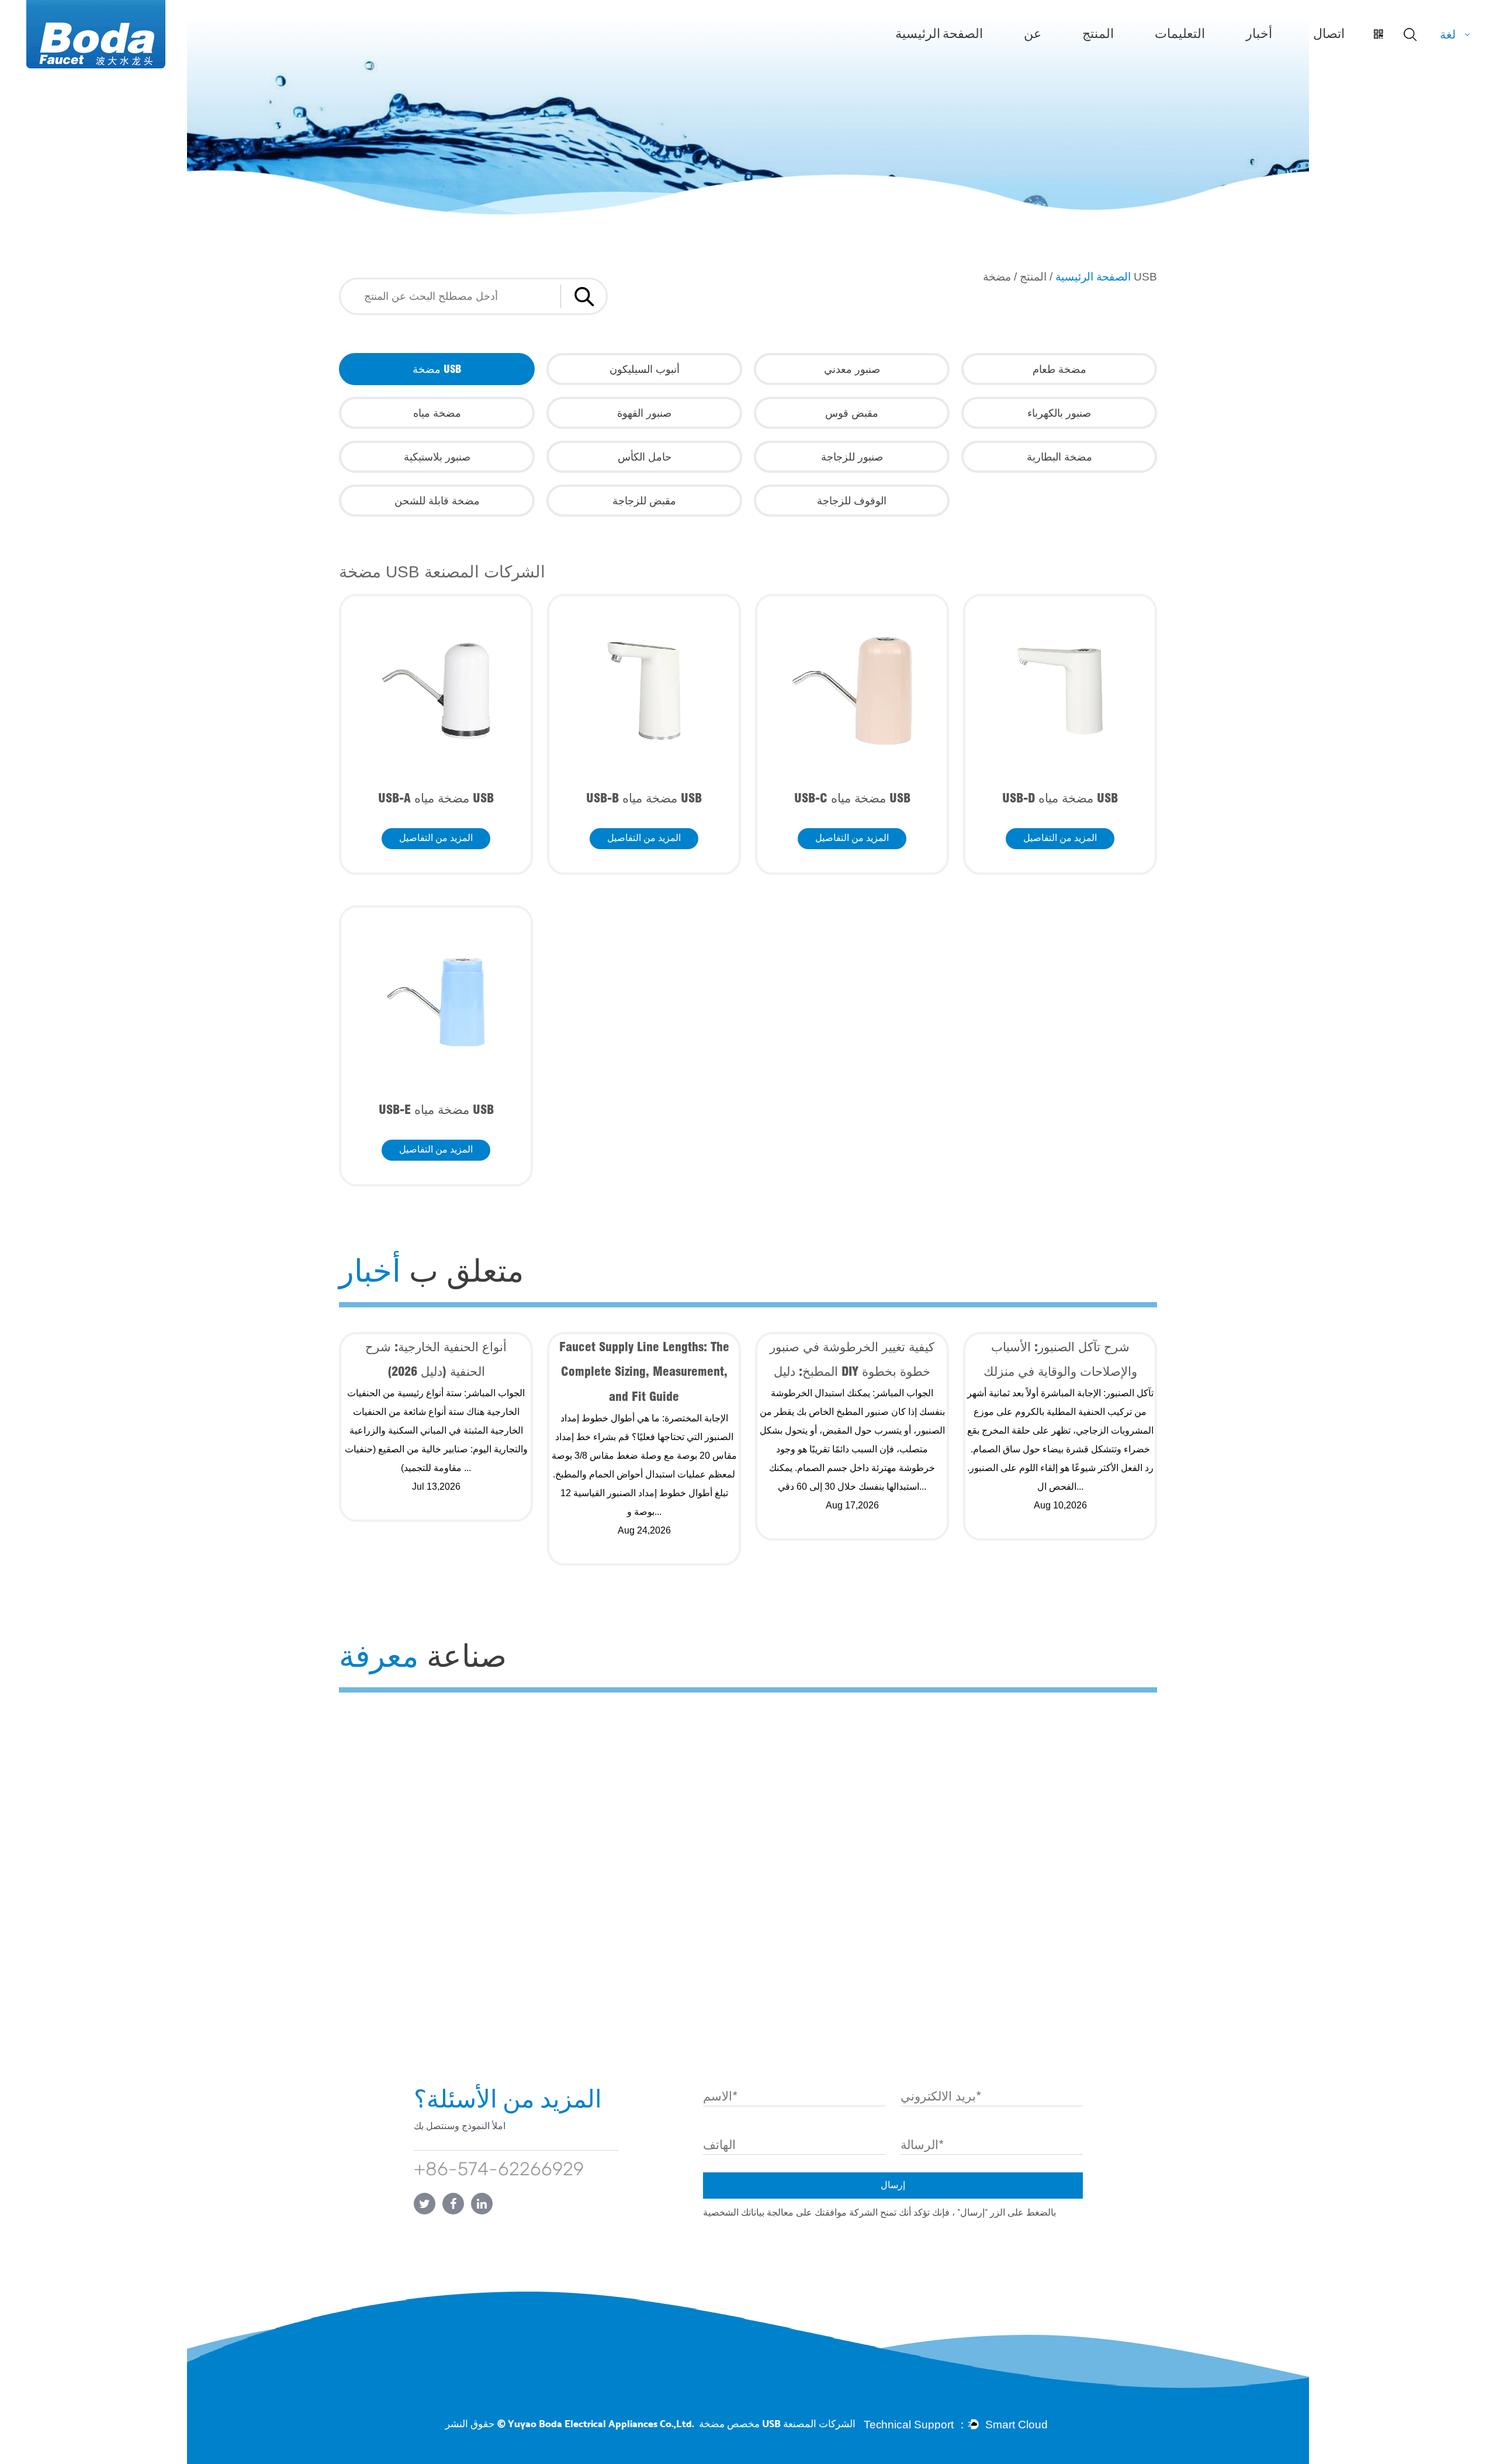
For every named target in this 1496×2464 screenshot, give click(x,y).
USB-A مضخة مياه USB (436, 798)
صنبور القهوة (644, 413)
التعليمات (1180, 34)
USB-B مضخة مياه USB (644, 798)
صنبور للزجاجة (852, 457)
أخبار (1259, 34)
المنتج (1098, 34)
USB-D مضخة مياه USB (1060, 798)
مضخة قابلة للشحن (437, 501)
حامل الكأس (645, 457)
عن (1033, 34)
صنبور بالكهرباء (1059, 413)
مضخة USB (437, 369)
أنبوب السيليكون (645, 369)
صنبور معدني (852, 369)
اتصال (1329, 34)
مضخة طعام (1059, 369)
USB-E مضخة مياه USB (436, 1109)
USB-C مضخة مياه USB (852, 798)
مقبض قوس (852, 413)
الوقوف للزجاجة (852, 501)
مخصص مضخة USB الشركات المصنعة (777, 2424)
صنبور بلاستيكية (437, 457)
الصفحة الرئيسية (939, 34)
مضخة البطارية (1059, 457)
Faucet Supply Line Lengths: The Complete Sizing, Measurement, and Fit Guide (644, 1371)
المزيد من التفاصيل (436, 839)
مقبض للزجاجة (644, 501)
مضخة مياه (437, 413)
